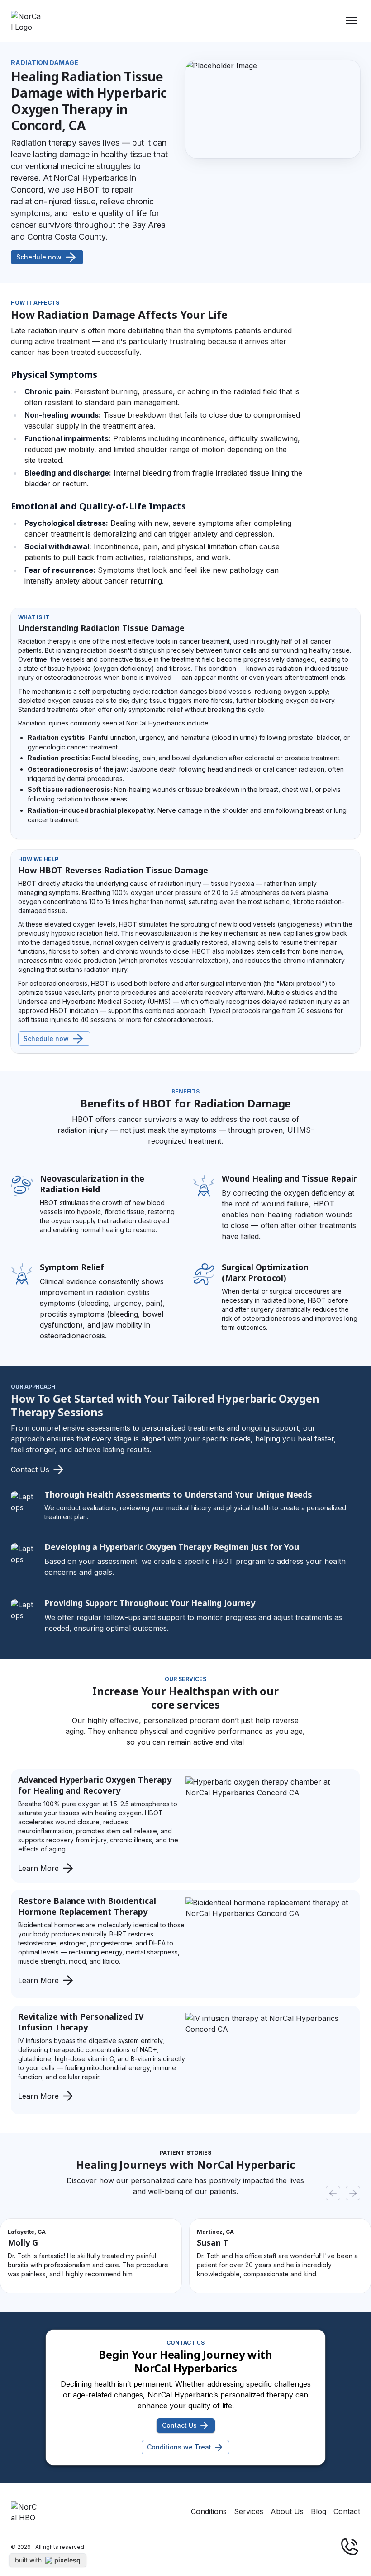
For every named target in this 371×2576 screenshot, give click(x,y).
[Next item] (353, 2193)
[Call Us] (349, 2547)
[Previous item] (333, 2193)
